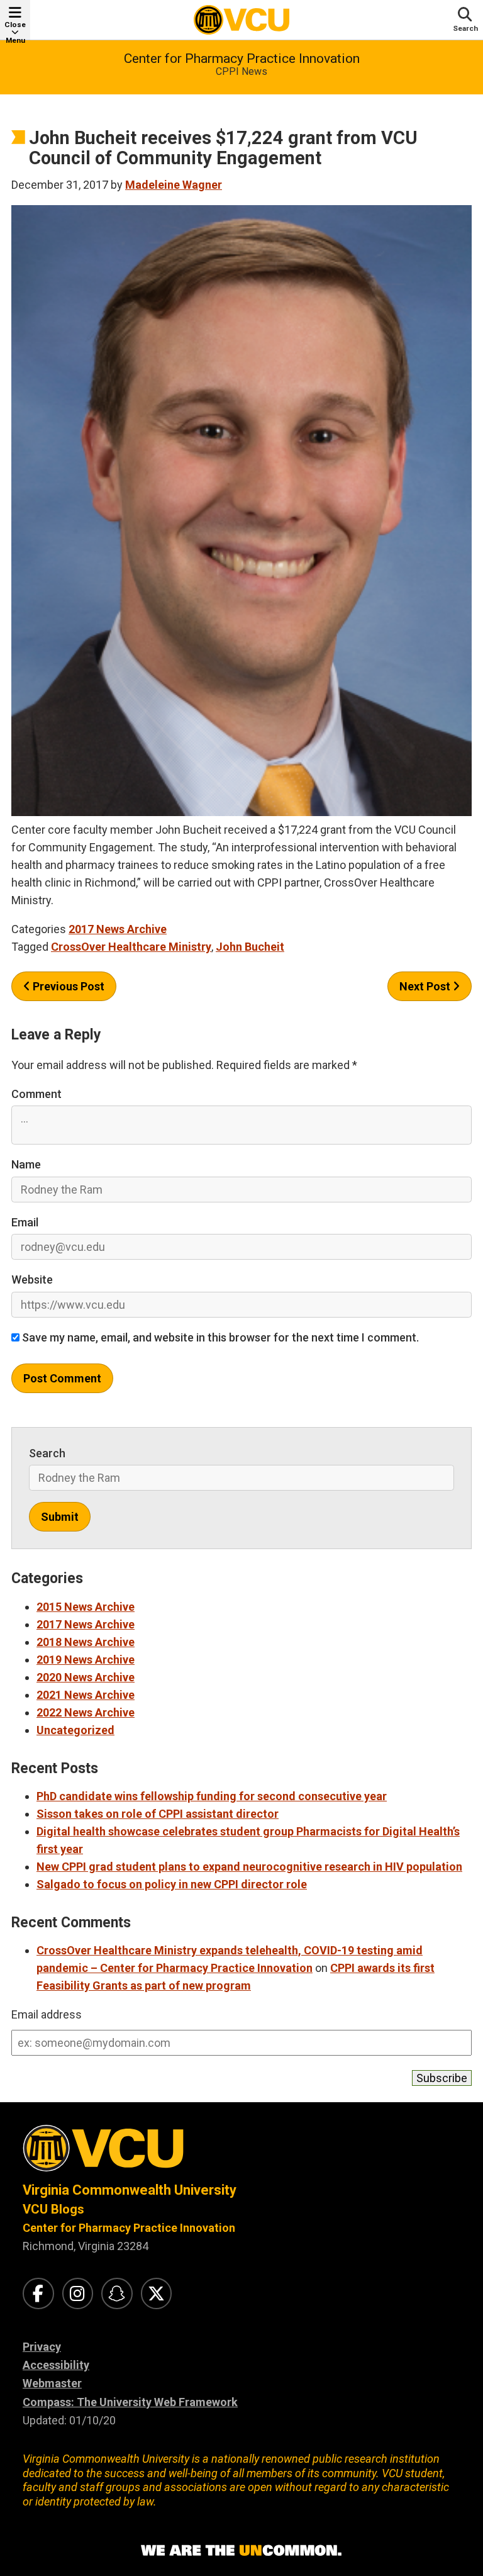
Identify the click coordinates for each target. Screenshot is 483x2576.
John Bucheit (250, 947)
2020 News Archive (86, 1677)
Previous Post (67, 986)
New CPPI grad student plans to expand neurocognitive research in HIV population (249, 1867)
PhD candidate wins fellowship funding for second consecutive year (212, 1796)
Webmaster (52, 2383)
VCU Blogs (53, 2209)
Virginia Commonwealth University (130, 2190)
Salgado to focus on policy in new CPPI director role (172, 1884)
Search (47, 1453)
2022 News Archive (86, 1712)
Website (32, 1280)
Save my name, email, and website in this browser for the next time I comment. (219, 1337)
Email (25, 1222)
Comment (36, 1094)
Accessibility (56, 2365)
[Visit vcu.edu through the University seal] (241, 2153)
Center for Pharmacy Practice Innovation (242, 59)
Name (26, 1164)
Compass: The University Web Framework (130, 2402)
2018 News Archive (86, 1642)
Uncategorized (75, 1730)
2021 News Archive (86, 1695)
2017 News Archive (118, 929)
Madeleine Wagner (174, 185)
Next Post (426, 986)
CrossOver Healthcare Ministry (131, 947)
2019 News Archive (86, 1660)
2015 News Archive (86, 1607)
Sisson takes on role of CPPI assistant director (158, 1814)
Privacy (42, 2347)
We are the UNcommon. (241, 2551)
